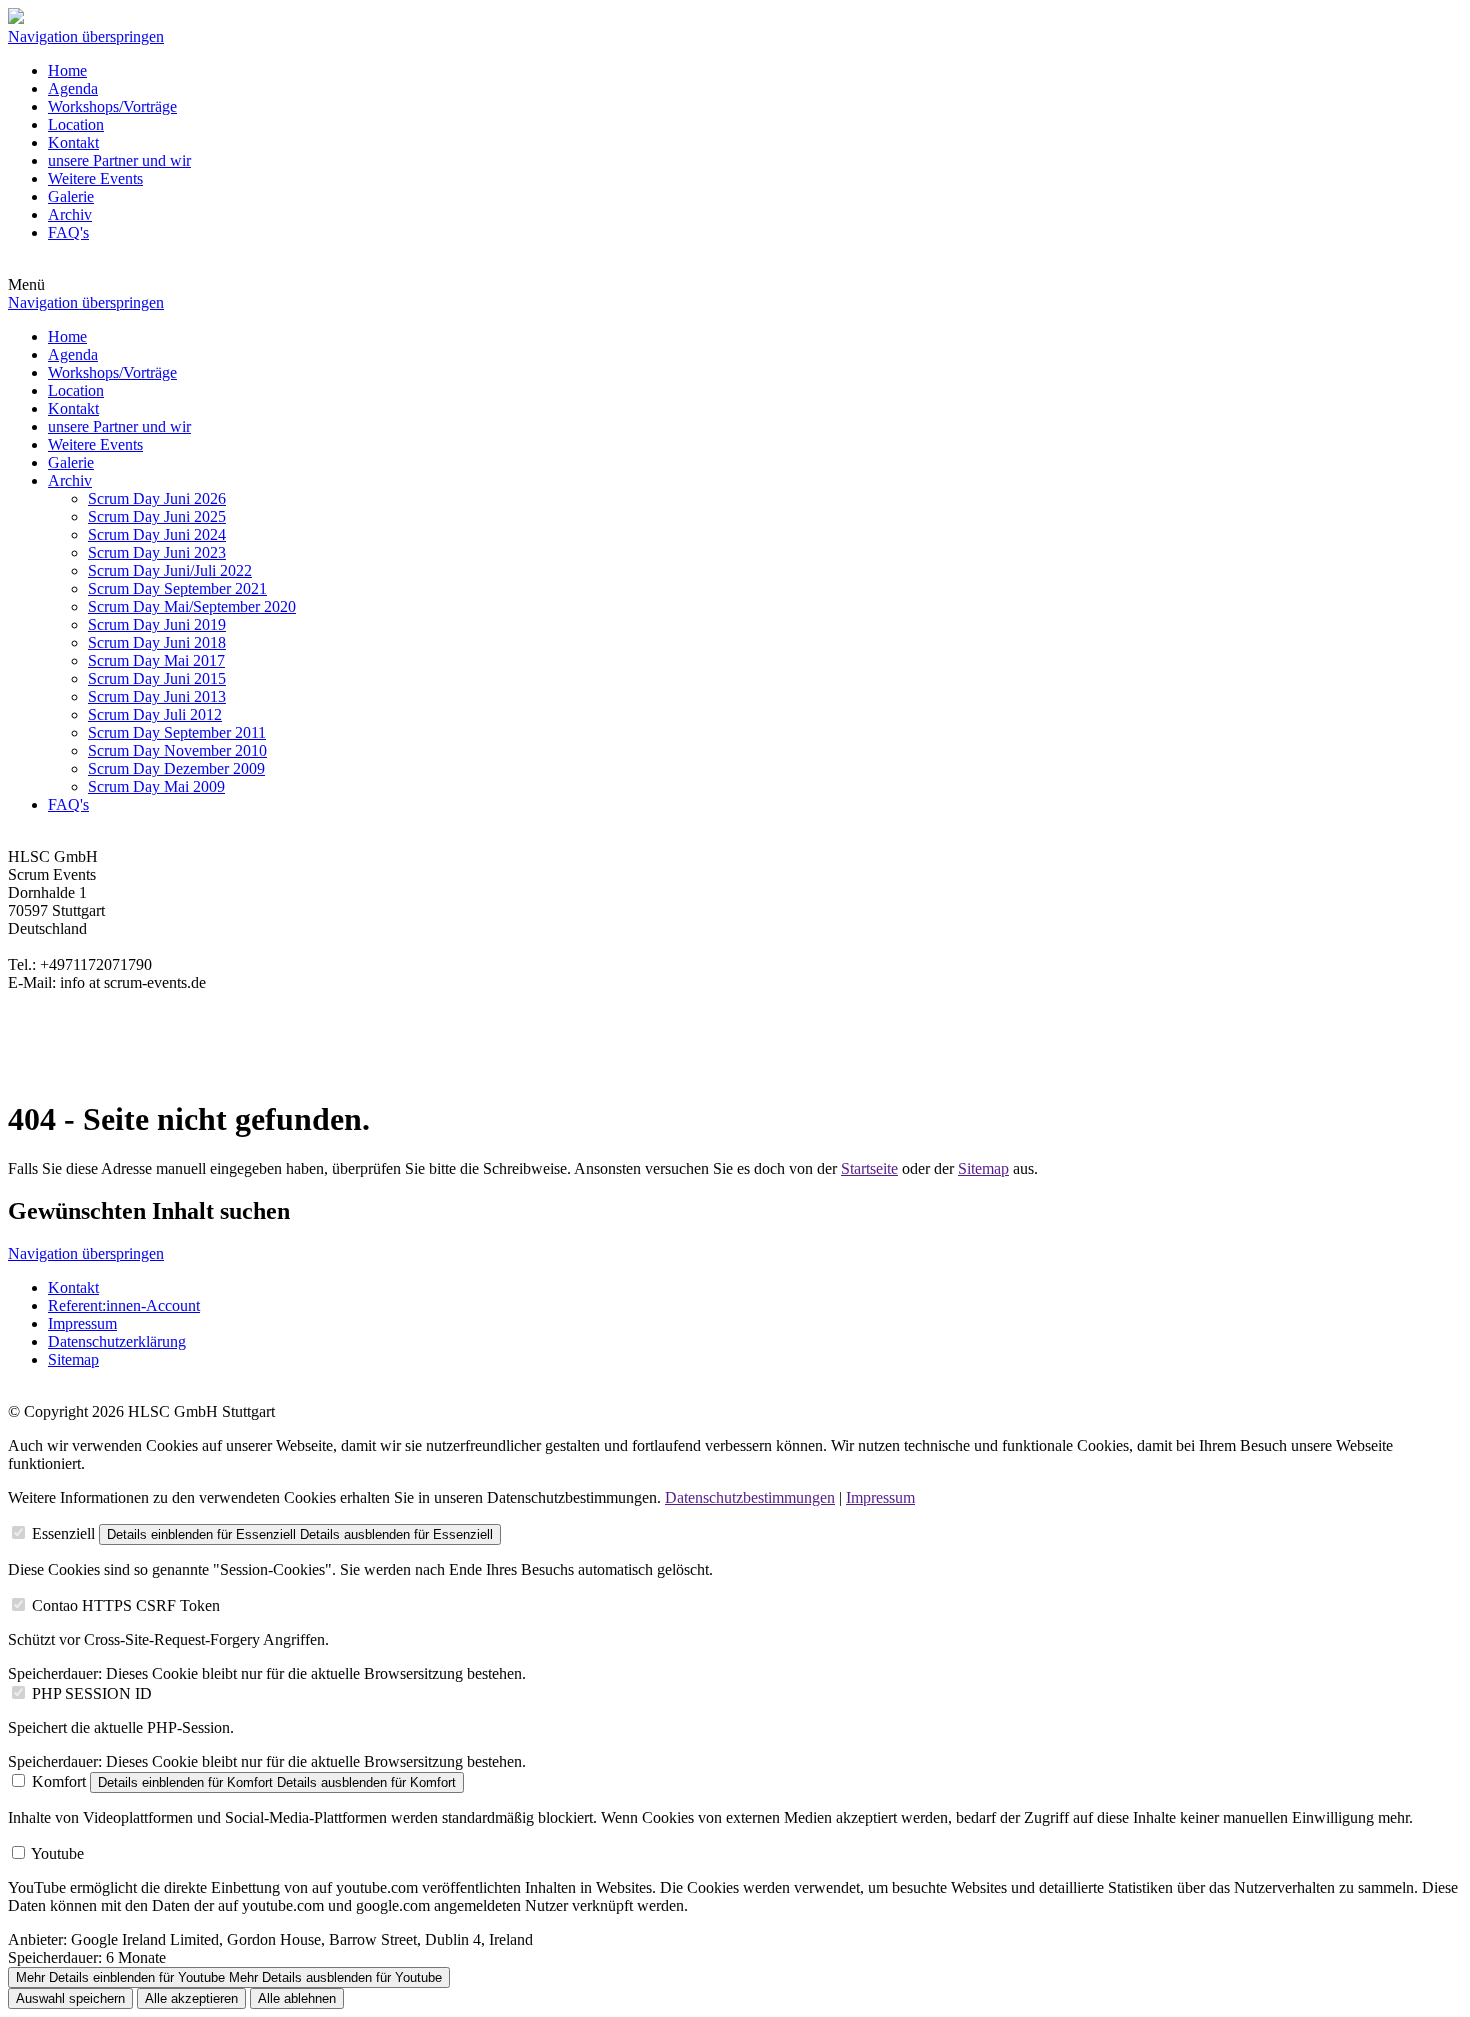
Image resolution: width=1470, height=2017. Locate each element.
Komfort (59, 1781)
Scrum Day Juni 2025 (157, 516)
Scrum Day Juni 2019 (157, 624)
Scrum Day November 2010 (177, 750)
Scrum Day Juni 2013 (157, 696)
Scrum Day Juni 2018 (157, 642)
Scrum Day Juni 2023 (157, 552)
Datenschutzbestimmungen (750, 1497)
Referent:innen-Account (124, 1305)
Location (76, 124)
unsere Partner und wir (119, 160)
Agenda (73, 88)
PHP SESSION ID (92, 1693)
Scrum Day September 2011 (177, 732)
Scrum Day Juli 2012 (155, 714)
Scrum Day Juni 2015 (157, 678)
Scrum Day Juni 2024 (157, 534)
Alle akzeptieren (191, 1998)
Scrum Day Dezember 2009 (176, 768)
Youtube (57, 1853)
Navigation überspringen (86, 36)
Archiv (70, 214)
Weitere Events (95, 178)
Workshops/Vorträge (112, 106)
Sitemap (983, 1168)
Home (67, 70)
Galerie (71, 196)
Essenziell (63, 1533)
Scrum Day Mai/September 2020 (192, 606)
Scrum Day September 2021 (177, 588)
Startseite (869, 1168)
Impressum (82, 1323)
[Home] (16, 18)
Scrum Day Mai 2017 (156, 660)
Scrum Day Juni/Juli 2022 (170, 570)
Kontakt (73, 142)
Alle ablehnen (297, 1998)
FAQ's (68, 232)
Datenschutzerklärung (117, 1341)
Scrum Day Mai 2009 (156, 786)
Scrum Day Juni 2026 (157, 498)
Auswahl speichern (70, 1998)
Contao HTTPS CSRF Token (126, 1605)
